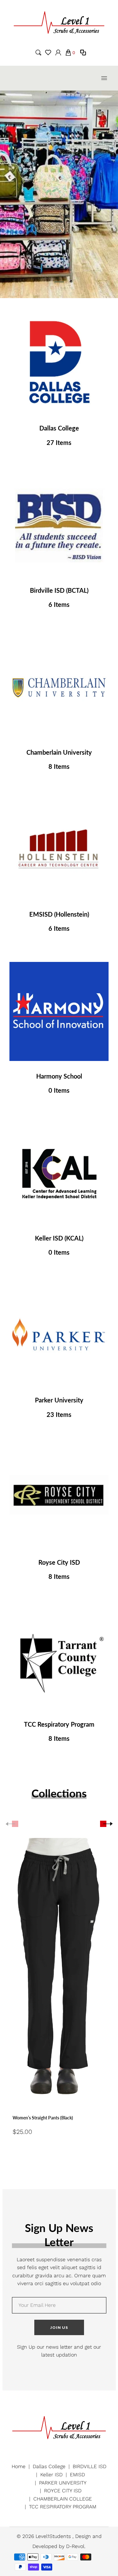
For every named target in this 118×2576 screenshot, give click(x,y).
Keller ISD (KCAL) (59, 1238)
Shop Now (59, 363)
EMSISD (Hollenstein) (59, 914)
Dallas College (59, 428)
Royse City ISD (59, 1562)
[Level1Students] (59, 22)
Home (19, 2466)
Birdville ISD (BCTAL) (59, 590)
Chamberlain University (59, 752)
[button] (59, 282)
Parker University (59, 1400)
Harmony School (59, 1076)
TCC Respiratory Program (59, 1724)
